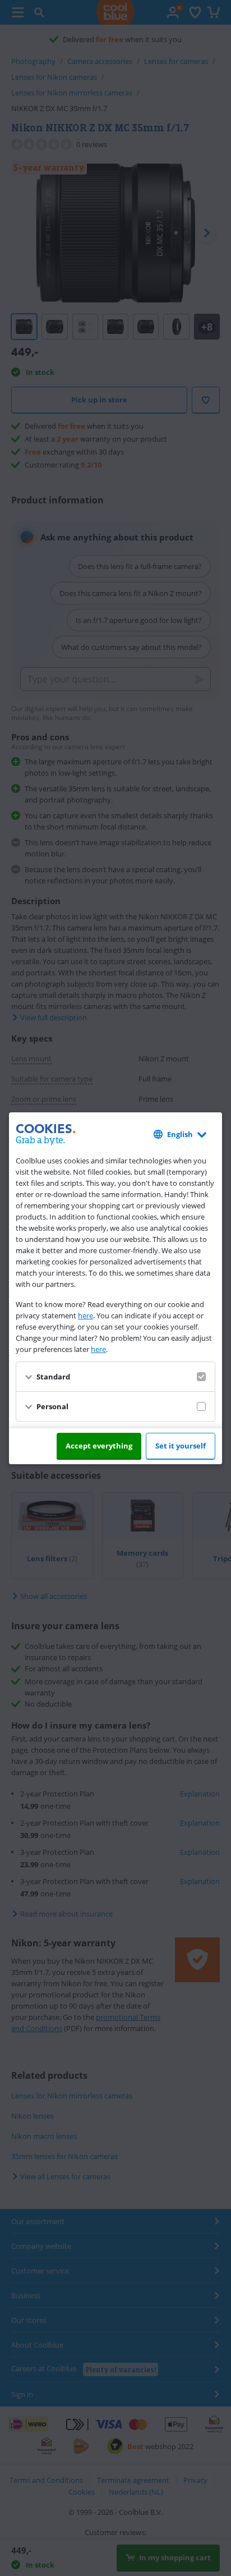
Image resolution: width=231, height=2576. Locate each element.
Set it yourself (181, 1446)
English (180, 1134)
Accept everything (99, 1446)
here (86, 1315)
